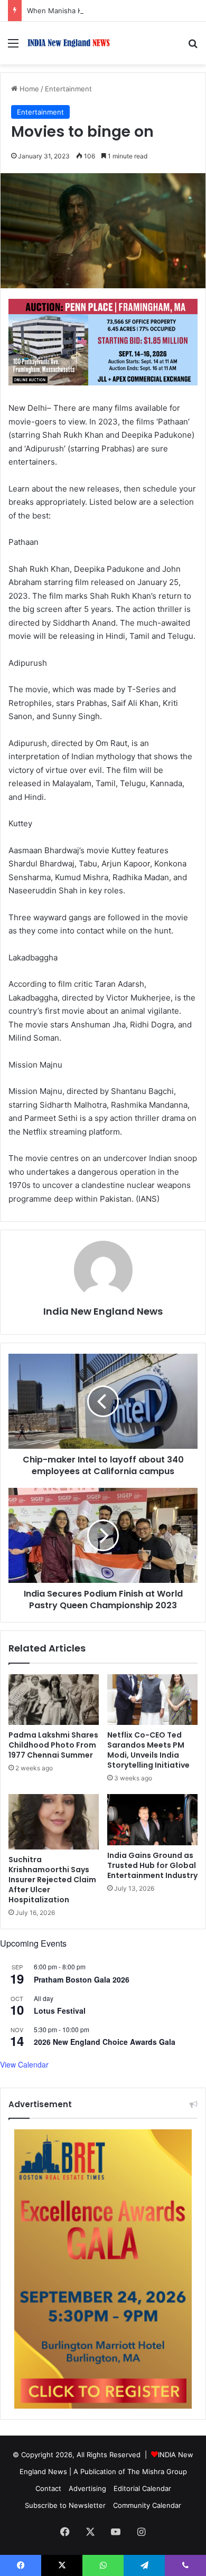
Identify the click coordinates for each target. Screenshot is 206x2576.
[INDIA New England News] (69, 43)
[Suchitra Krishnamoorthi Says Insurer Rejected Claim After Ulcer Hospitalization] (54, 1822)
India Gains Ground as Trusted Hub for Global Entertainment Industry (152, 1865)
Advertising (87, 2488)
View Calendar (24, 2064)
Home (28, 89)
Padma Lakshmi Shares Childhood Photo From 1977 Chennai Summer (53, 1745)
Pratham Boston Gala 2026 (82, 1979)
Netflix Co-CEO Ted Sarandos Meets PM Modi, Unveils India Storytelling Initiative (148, 1750)
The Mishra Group (157, 2471)
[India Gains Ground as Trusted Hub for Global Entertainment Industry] (152, 1819)
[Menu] (13, 47)
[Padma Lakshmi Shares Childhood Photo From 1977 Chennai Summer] (54, 1700)
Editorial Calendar (142, 2488)
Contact (48, 2488)
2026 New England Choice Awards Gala (105, 2042)
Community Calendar (147, 2505)
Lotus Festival (60, 2011)
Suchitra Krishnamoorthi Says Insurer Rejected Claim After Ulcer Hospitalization (52, 1880)
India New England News (103, 1311)
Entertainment (68, 89)
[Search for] (193, 47)
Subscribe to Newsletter (65, 2505)
